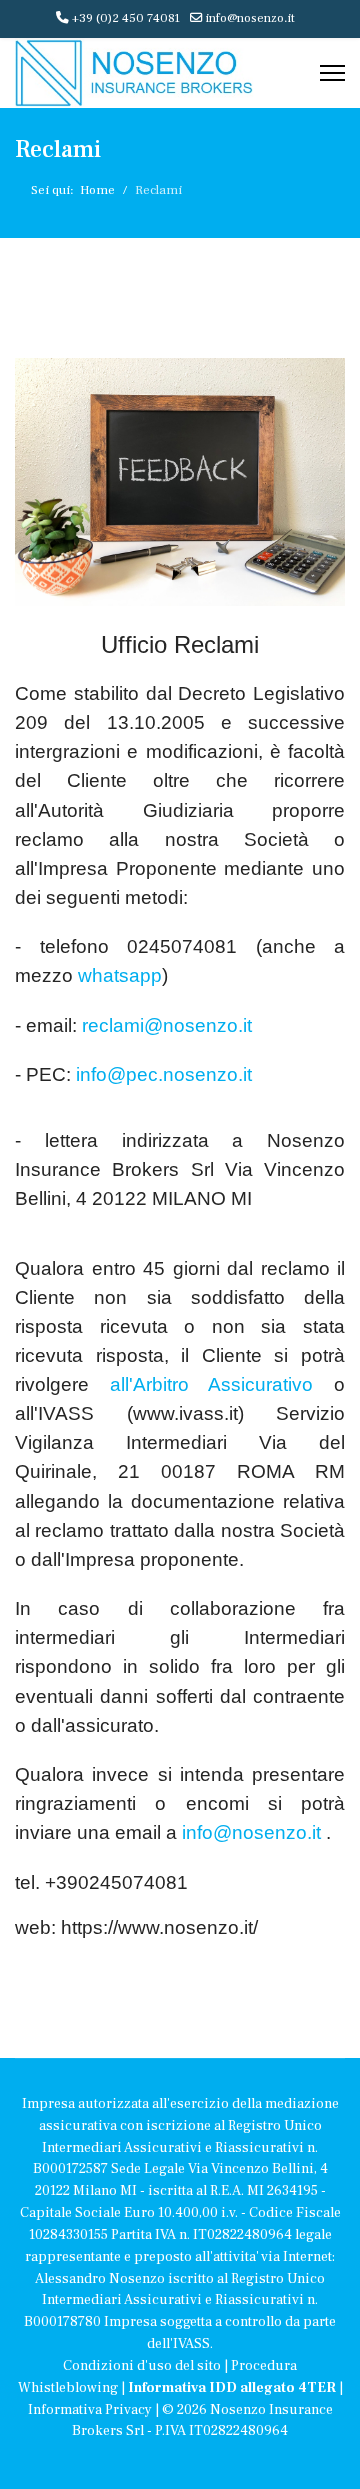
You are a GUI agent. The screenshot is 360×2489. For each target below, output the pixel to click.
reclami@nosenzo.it (167, 1025)
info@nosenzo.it (250, 18)
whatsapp (117, 975)
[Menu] (332, 73)
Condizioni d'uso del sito (142, 2366)
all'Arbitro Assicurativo (201, 1384)
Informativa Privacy (90, 2410)
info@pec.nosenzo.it (164, 1074)
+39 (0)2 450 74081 (126, 18)
